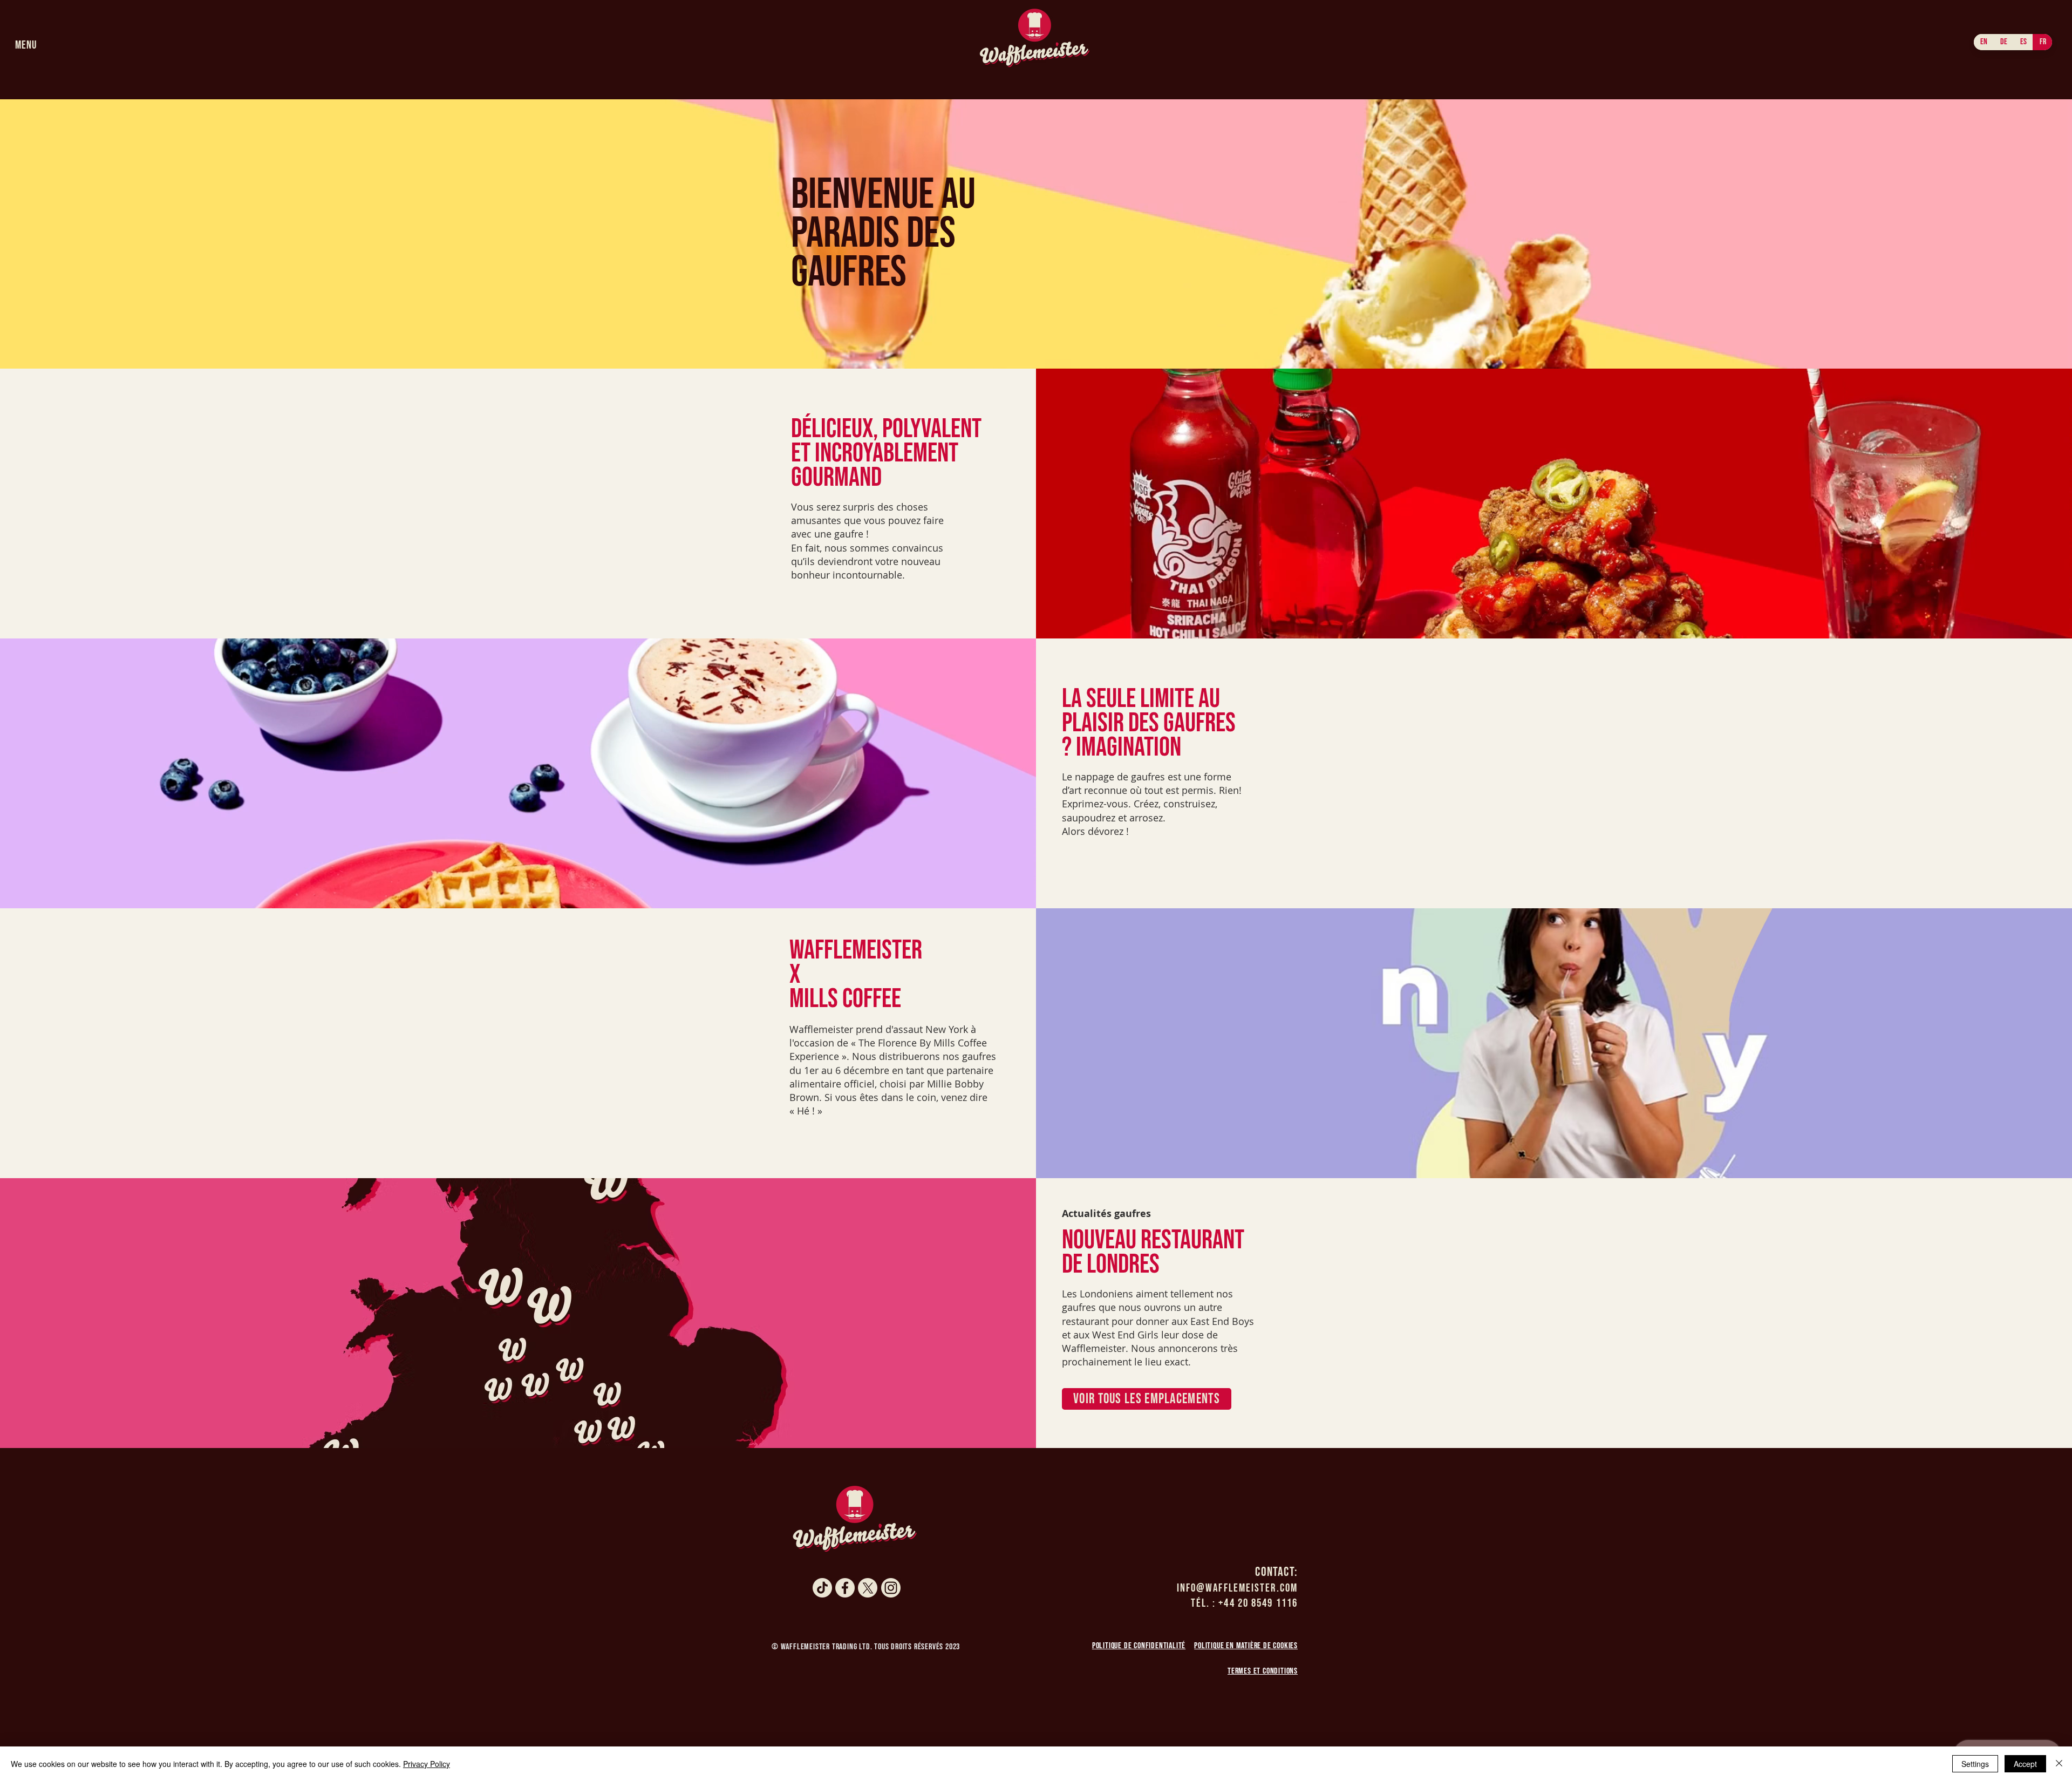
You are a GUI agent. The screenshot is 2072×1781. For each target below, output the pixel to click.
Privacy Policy (427, 1764)
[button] (26, 45)
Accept (2025, 1764)
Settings (1975, 1764)
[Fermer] (2059, 1764)
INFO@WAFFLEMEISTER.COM (1237, 1588)
